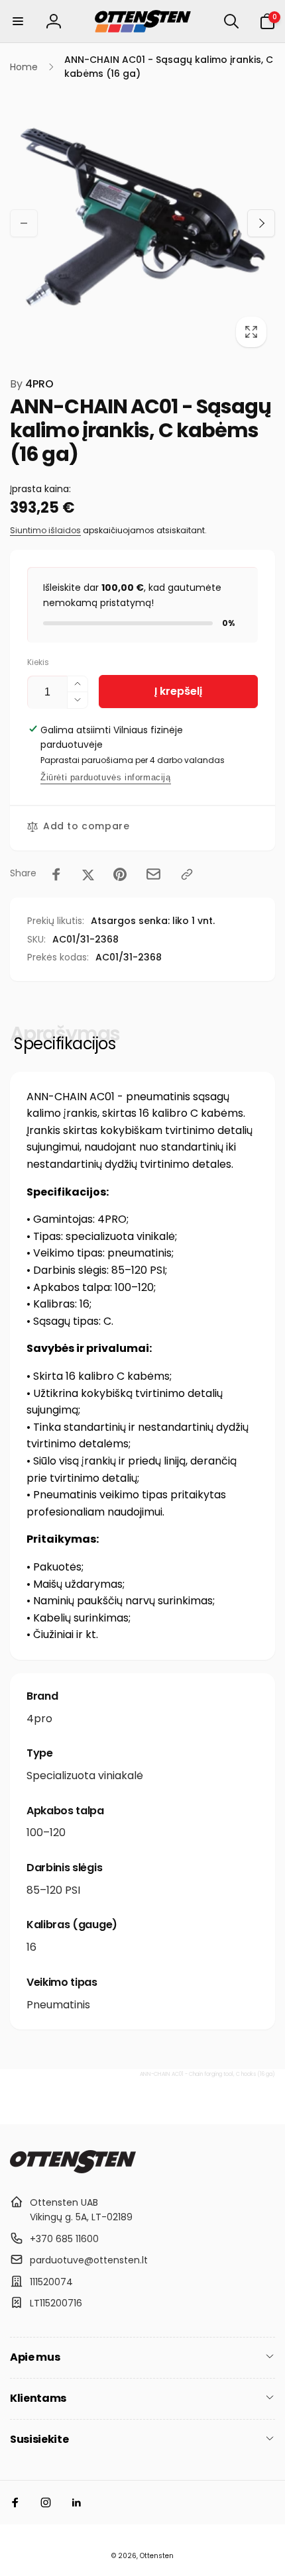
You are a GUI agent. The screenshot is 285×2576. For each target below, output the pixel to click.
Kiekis (38, 662)
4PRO (32, 384)
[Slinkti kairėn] (24, 223)
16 (31, 1947)
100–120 (46, 1832)
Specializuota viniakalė (85, 1776)
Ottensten (157, 2556)
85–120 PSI (53, 1890)
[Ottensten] (73, 2170)
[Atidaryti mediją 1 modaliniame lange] (142, 223)
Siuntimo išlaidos (45, 530)
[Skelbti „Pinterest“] (120, 874)
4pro (39, 1719)
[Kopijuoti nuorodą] (187, 874)
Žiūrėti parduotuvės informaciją (106, 777)
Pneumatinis (58, 2005)
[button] (18, 21)
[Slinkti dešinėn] (261, 223)
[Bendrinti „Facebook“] (56, 874)
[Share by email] (153, 874)
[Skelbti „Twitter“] (88, 874)
